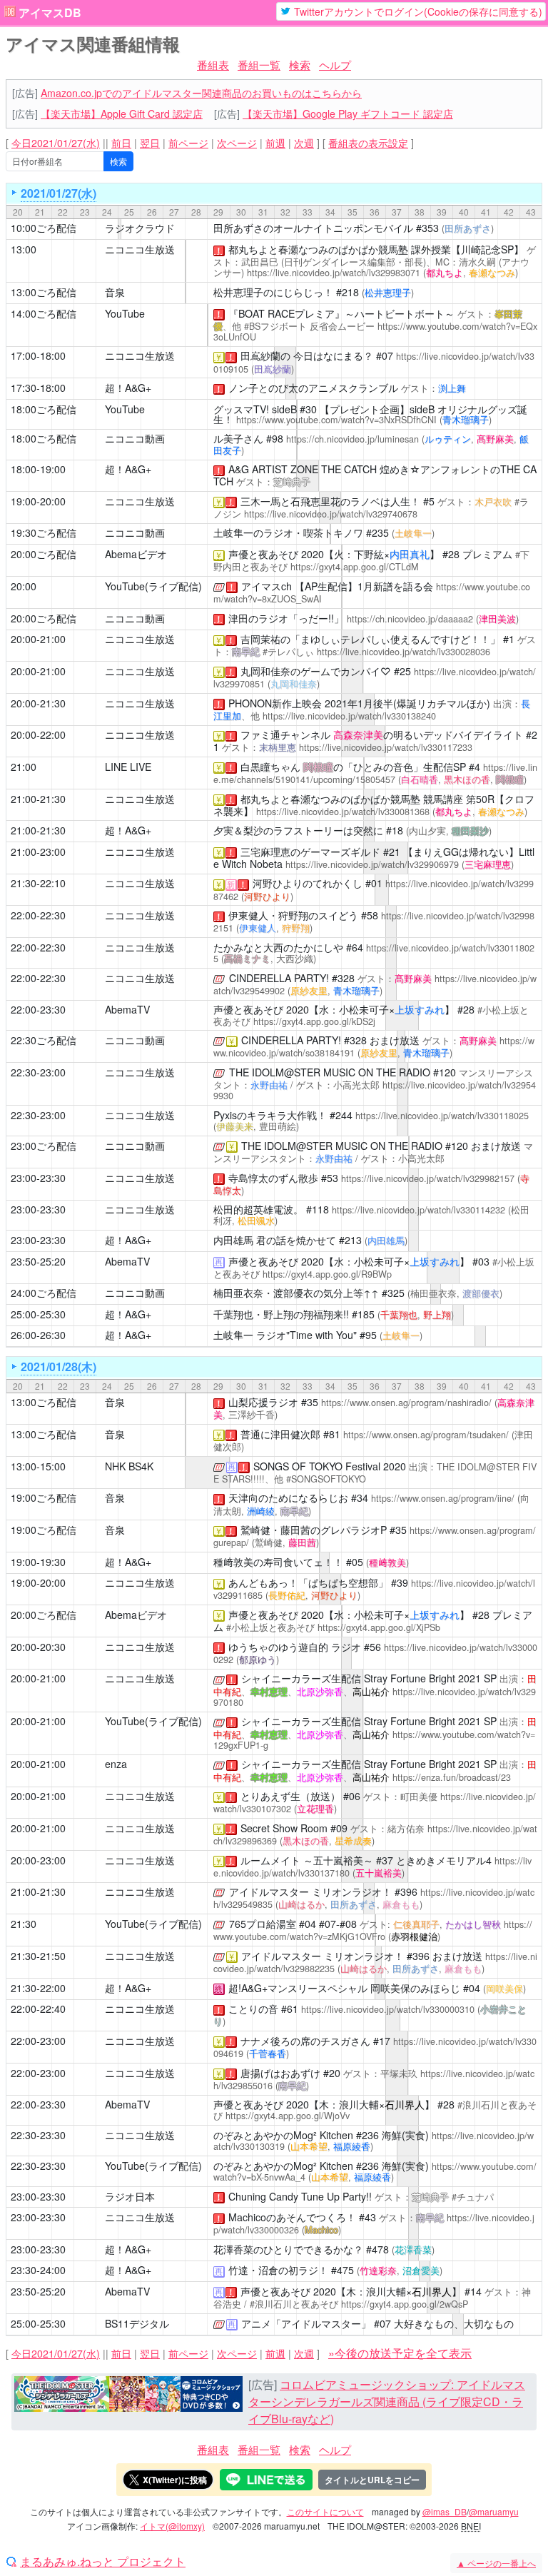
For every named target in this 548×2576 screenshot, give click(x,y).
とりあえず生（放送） (290, 1796)
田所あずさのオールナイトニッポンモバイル (313, 228)
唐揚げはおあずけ (280, 2073)
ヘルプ (335, 65)
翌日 (150, 143)
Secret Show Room (284, 1828)
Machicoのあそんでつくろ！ (292, 2217)
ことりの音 (253, 2009)
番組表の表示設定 (368, 143)
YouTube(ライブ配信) (153, 586)
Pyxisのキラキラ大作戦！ (270, 1115)
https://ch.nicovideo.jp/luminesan (352, 439)
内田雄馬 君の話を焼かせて (275, 1240)
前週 (275, 143)
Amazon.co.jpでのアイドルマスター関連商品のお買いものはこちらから (201, 93)
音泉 (115, 292)
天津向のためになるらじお (288, 1497)
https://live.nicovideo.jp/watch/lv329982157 (428, 1178)
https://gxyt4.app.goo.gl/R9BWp (327, 1274)
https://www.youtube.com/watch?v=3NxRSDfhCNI (336, 420)
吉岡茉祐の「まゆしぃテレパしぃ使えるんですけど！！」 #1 (377, 639)
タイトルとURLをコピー (372, 2480)
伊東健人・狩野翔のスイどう (293, 915)
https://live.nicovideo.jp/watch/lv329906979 (372, 864)
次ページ (237, 143)
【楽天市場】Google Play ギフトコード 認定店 (348, 113)
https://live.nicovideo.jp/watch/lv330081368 (343, 812)
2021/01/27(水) (59, 193)
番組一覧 (259, 65)
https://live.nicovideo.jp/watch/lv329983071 (334, 273)
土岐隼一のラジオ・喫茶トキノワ (288, 532)
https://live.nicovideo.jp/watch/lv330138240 (349, 716)
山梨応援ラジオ (263, 1402)
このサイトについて (325, 2511)
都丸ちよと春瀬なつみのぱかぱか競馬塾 (318, 249)
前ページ (188, 143)
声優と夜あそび (263, 554)
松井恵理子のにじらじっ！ (273, 292)
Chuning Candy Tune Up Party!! (300, 2196)
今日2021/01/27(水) (56, 143)
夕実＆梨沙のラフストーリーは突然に (298, 830)
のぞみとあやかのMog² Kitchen (283, 2135)
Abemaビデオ (136, 554)
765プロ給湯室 (263, 1924)
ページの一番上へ (496, 2563)
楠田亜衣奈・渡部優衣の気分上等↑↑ (296, 1293)
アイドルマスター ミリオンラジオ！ (310, 1891)
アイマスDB (50, 13)
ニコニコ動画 (135, 438)
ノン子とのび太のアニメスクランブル (313, 388)
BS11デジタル (137, 2323)
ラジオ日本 (130, 2196)
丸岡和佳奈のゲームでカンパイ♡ (316, 671)
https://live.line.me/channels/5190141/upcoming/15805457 (375, 773)
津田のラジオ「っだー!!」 (286, 618)
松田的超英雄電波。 (258, 1209)
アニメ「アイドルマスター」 (306, 2323)
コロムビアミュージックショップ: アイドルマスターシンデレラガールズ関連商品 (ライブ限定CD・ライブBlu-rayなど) (387, 2401)
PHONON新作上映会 (275, 703)
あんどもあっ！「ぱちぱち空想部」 (308, 1582)
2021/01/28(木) (59, 1367)
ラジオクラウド (140, 228)
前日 (121, 143)
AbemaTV (127, 1009)
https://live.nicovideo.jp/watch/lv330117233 (386, 747)
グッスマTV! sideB (255, 409)
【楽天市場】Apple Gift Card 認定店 (122, 113)
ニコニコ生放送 (140, 249)
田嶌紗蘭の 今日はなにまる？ (307, 355)
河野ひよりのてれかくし (308, 883)
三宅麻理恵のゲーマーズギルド (310, 852)
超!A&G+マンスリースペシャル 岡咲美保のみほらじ (344, 1988)
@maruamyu (494, 2511)
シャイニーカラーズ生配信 (301, 1678)
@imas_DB (445, 2511)
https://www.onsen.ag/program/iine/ (443, 1498)
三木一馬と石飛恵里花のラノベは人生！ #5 (338, 501)
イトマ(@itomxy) (172, 2526)
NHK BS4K (129, 1466)
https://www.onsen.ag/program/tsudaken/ (426, 1435)
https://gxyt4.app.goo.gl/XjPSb (379, 1627)
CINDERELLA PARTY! (279, 978)
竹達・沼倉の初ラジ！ (278, 2270)
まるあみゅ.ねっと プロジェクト (103, 2562)
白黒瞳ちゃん (270, 767)
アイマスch (267, 586)
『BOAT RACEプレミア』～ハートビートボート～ (341, 313)
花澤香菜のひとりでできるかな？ (288, 2249)
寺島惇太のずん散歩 (273, 1178)
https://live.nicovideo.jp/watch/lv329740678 (331, 514)
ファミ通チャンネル (285, 734)
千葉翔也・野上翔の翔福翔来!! (281, 1314)
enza (116, 1764)
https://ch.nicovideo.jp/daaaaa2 (410, 619)
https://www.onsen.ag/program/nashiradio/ (406, 1403)
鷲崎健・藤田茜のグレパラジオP (314, 1530)
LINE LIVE (128, 767)
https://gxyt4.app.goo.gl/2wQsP (405, 2304)
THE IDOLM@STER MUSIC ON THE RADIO (330, 1072)
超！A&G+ (128, 388)
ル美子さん (238, 438)
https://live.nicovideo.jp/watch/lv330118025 (374, 953)
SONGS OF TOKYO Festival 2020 (330, 1466)
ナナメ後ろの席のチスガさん (305, 2041)
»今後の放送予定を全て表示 (400, 2353)
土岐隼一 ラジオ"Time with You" (285, 1335)
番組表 (213, 65)
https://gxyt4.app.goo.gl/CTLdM (355, 567)
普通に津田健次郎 (280, 1434)
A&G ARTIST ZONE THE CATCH (303, 469)
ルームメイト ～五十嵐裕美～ (307, 1860)
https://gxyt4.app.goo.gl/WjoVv (288, 2116)
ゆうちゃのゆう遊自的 (278, 1647)
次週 (304, 143)
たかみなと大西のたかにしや (278, 947)
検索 (300, 65)
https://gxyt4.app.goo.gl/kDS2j (314, 1021)
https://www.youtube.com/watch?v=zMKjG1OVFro (373, 1930)
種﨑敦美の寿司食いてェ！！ (278, 1562)
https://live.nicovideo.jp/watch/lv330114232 (418, 1210)
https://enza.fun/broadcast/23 (452, 1777)
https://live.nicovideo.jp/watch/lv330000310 (388, 2009)
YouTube (125, 313)
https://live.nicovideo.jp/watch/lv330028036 (404, 652)
